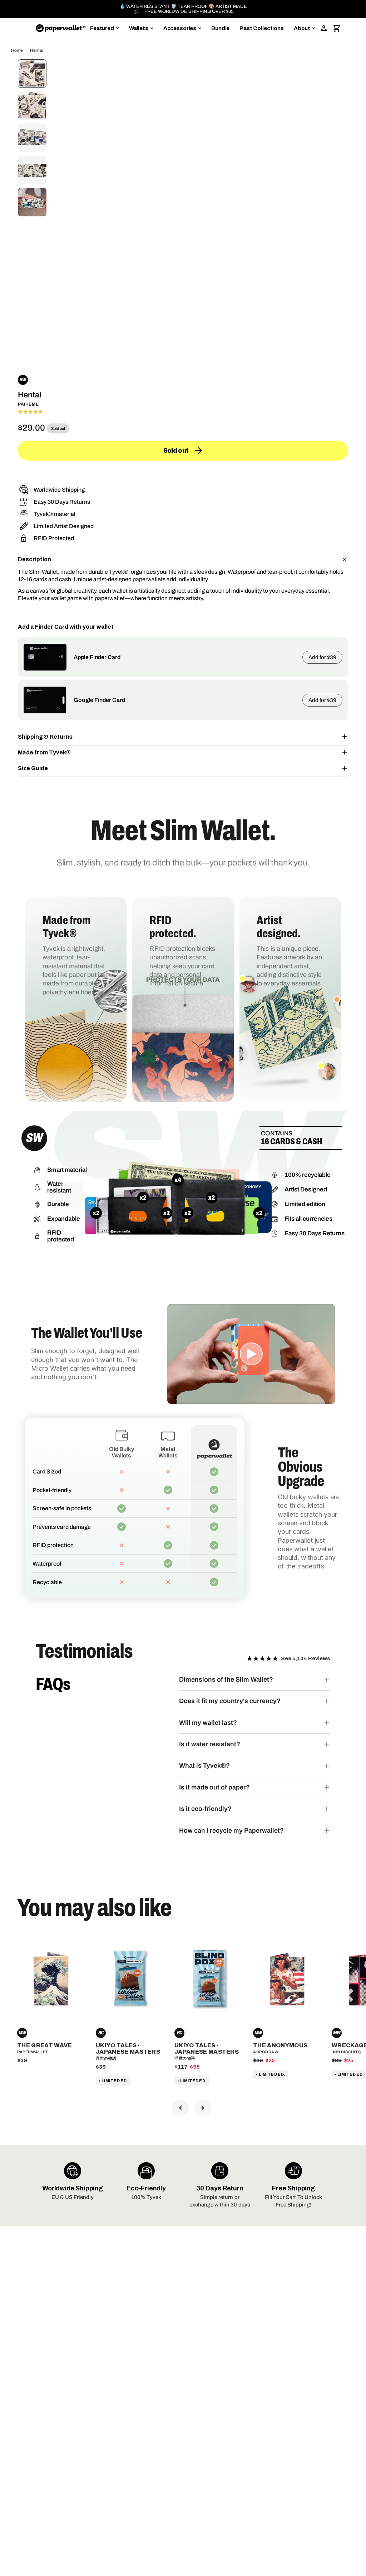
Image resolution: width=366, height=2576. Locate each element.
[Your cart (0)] (337, 28)
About (302, 28)
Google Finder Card (99, 700)
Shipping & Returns (45, 737)
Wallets (139, 28)
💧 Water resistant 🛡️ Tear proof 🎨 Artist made (183, 7)
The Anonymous (280, 2045)
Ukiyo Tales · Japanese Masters (128, 2048)
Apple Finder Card (97, 657)
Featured (102, 28)
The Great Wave (44, 2045)
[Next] (203, 2108)
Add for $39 (322, 657)
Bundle (220, 28)
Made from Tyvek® (44, 752)
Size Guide (33, 768)
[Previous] (180, 2108)
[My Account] (324, 28)
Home (17, 50)
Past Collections (262, 28)
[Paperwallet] (61, 28)
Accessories (180, 28)
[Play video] (251, 1354)
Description (34, 559)
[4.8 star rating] (183, 412)
